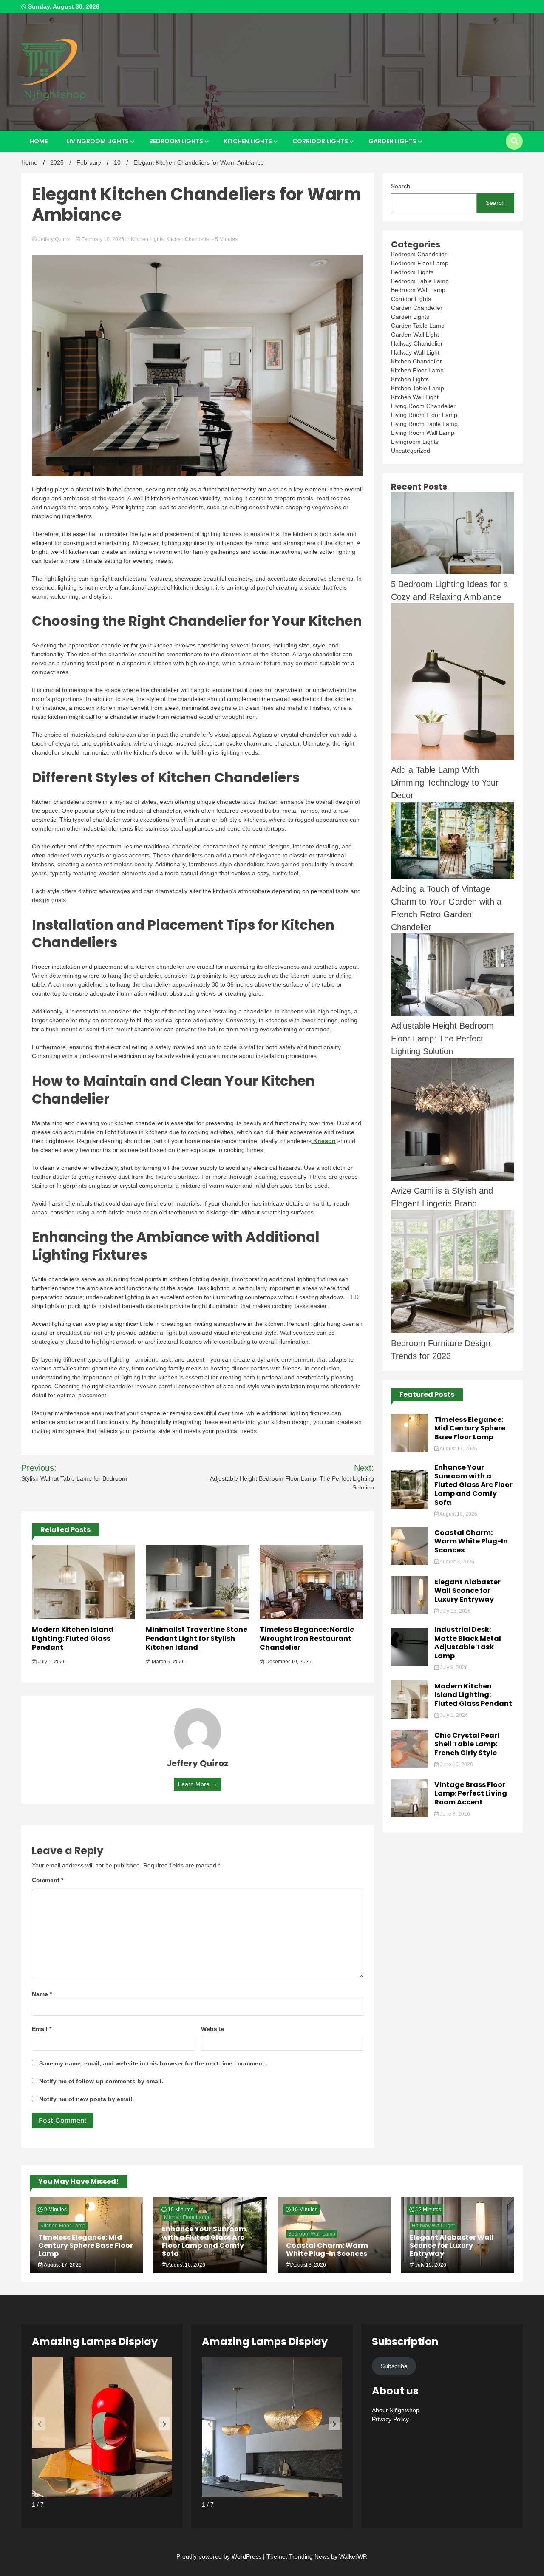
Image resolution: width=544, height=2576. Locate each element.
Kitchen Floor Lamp (417, 370)
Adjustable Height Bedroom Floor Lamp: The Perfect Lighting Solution (442, 1038)
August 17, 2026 (458, 1449)
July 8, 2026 (453, 1668)
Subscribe (394, 2366)
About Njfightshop (396, 2410)
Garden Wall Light (415, 335)
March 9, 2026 (168, 1662)
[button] (164, 2424)
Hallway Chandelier (417, 343)
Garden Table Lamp (418, 326)
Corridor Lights (320, 141)
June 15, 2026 (456, 1765)
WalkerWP (353, 2556)
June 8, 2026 (454, 1814)
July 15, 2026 (455, 1611)
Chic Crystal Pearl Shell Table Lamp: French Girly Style (467, 1744)
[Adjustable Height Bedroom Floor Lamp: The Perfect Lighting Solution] (453, 976)
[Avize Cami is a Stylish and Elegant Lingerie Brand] (453, 1121)
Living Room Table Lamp (424, 424)
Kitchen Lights (248, 141)
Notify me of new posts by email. (86, 2099)
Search (401, 186)
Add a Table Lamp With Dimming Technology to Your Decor (445, 783)
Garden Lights (392, 141)
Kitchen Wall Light (415, 397)
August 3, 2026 (456, 1562)
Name (42, 1994)
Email (42, 2029)
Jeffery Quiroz (54, 239)
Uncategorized (411, 451)
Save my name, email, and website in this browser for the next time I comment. (153, 2063)
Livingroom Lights (98, 141)
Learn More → (198, 1784)
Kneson (324, 1141)
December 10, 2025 (288, 1662)
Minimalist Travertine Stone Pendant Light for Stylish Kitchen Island (197, 1638)
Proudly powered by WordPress (220, 2556)
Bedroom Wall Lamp (418, 290)
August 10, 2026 (458, 1514)
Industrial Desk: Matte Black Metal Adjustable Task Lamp (468, 1643)
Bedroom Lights (176, 141)
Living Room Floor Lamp (424, 415)
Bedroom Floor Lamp (420, 263)
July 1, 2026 (51, 1662)
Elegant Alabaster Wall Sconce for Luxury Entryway (467, 1591)
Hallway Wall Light (415, 352)
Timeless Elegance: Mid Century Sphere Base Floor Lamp (470, 1428)
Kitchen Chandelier (188, 239)
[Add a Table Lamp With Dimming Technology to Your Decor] (453, 683)
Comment (48, 1880)
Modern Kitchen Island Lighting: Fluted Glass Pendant (73, 1638)
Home (39, 141)
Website (213, 2029)
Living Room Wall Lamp (423, 433)
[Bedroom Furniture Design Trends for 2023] (453, 1273)
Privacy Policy (390, 2419)
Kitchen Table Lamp (418, 388)
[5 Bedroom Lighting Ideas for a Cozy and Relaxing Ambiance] (453, 535)
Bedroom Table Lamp (420, 281)
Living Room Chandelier (423, 406)
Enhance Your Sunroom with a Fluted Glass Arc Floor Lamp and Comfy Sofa (473, 1485)
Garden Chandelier (417, 308)
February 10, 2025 (103, 239)
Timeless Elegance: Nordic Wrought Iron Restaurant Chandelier (307, 1638)
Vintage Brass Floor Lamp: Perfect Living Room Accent (471, 1794)
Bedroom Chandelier (419, 254)
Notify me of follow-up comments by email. (101, 2081)
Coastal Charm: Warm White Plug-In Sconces (471, 1542)
